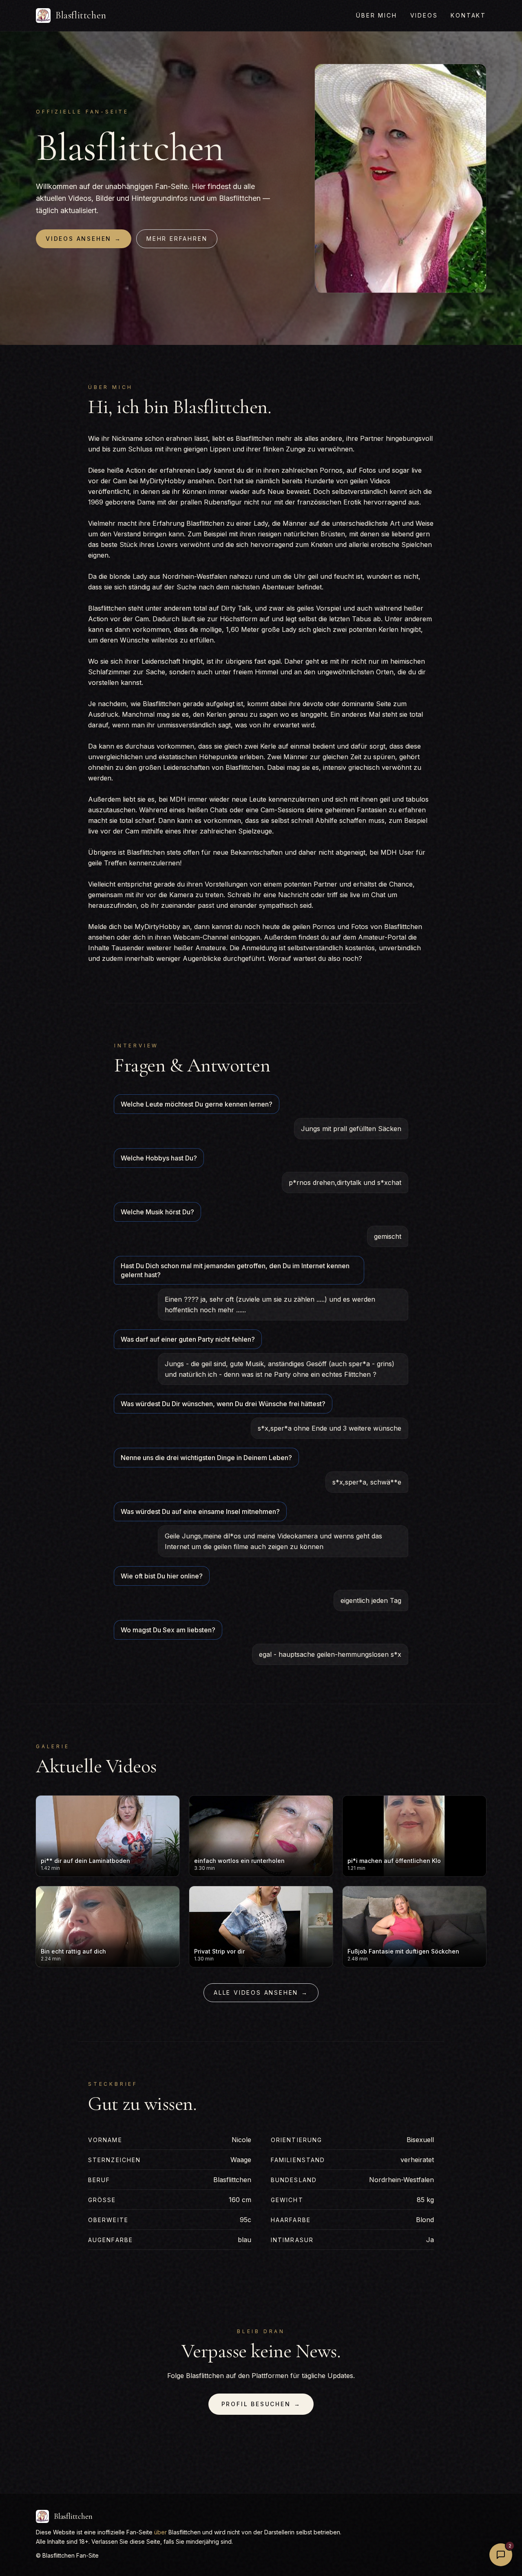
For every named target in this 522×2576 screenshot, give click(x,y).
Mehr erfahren (177, 239)
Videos (424, 15)
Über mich (376, 15)
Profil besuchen (261, 2404)
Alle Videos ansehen (261, 1993)
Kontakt (468, 15)
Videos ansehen (84, 239)
